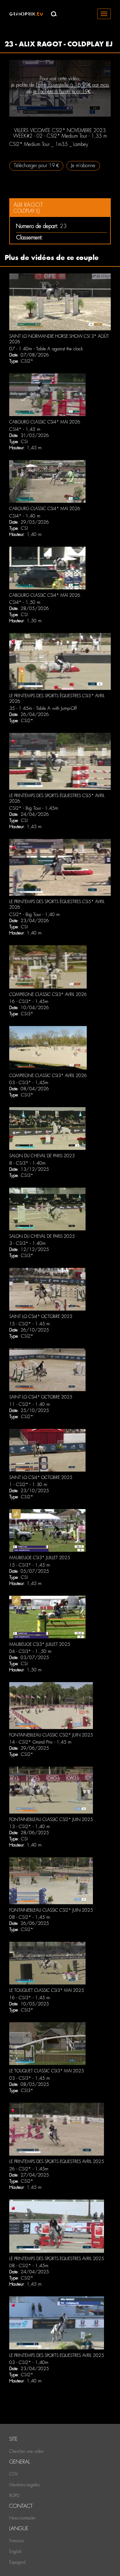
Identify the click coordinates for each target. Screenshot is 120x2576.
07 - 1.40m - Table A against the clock (46, 349)
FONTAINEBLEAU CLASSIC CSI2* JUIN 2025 (51, 1735)
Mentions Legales (24, 2485)
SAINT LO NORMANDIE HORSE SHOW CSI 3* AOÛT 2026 (59, 339)
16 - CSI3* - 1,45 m (30, 1998)
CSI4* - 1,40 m (25, 516)
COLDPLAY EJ (27, 211)
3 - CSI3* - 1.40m (27, 1243)
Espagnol (17, 2562)
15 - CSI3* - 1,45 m (30, 1565)
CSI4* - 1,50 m (25, 602)
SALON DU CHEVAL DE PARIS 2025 (42, 1156)
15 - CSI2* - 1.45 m (30, 1324)
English (15, 2551)
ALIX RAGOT (28, 205)
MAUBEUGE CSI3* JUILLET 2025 (40, 1558)
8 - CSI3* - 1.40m (27, 1163)
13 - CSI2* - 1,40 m (30, 1827)
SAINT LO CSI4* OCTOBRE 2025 (41, 1316)
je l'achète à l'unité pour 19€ (62, 91)
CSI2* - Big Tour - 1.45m (34, 808)
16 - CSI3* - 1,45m (29, 1001)
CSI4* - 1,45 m (25, 429)
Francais (16, 2541)
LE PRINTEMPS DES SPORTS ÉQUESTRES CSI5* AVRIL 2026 (57, 698)
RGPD (14, 2495)
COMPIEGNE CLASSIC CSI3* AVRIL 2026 (48, 994)
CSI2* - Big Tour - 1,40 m (34, 914)
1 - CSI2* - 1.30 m (28, 1485)
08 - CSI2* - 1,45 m (30, 1917)
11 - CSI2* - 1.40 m (30, 1404)
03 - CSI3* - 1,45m (29, 1083)
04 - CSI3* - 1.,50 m (30, 1651)
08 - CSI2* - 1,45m (29, 2266)
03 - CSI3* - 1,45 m (30, 2078)
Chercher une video (26, 2451)
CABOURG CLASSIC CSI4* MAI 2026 (45, 422)
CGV (14, 2474)
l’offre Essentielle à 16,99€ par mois (73, 85)
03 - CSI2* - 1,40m (29, 2362)
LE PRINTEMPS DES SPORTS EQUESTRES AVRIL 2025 (57, 2161)
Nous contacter (22, 2518)
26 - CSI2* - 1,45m (29, 2169)
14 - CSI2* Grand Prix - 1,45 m (40, 1742)
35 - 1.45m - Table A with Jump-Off (43, 708)
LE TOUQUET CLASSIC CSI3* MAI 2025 (47, 1990)
